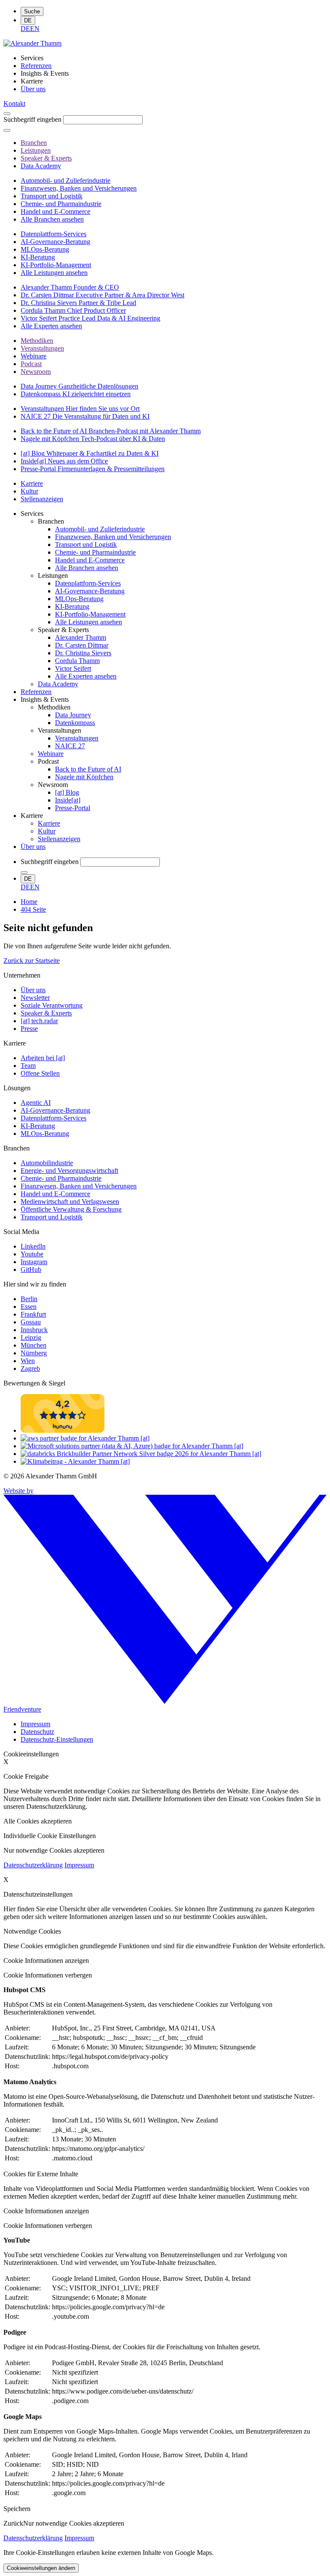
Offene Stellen (40, 1073)
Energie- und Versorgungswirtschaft (69, 1171)
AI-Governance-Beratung (55, 1110)
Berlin (29, 1299)
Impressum (35, 1724)
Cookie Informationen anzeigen (46, 1961)
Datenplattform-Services (53, 1118)
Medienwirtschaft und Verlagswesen (70, 1202)
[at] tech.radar (39, 1021)
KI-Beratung (38, 1126)
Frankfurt (33, 1314)
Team (28, 1066)
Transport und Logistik (52, 1217)
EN (35, 29)
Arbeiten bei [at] (43, 1058)
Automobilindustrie (47, 1163)
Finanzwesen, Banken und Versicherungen (79, 1186)
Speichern (17, 2509)
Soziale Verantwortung (52, 1005)
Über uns (33, 990)
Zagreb (30, 1368)
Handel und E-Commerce (55, 1194)
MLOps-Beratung (45, 1134)
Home (29, 902)
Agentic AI (36, 1103)
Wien (28, 1361)
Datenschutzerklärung (33, 1865)
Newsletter (35, 998)
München (34, 1345)
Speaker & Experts (46, 1013)
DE (28, 20)
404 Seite (33, 909)
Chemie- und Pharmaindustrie (61, 1178)
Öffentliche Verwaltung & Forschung (71, 1209)
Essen (29, 1307)
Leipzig (31, 1337)
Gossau (31, 1322)
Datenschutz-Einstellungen (57, 1739)
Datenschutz (37, 1732)
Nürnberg (34, 1353)
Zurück (13, 2523)
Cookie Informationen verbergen (48, 1975)
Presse (29, 1029)
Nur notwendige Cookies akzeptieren (74, 2523)
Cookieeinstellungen (31, 1754)
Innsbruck (34, 1330)
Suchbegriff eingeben (32, 119)
